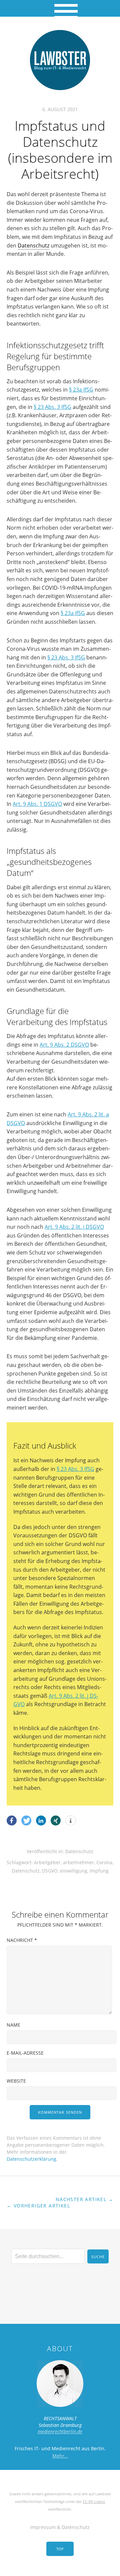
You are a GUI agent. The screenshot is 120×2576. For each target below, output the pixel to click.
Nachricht (22, 1940)
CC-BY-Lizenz (94, 2501)
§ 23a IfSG (81, 390)
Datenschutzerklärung (31, 2159)
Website (16, 2081)
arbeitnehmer (78, 1862)
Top (60, 2549)
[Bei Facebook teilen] (12, 1821)
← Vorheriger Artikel (38, 2206)
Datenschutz (33, 245)
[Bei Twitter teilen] (26, 1821)
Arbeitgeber (47, 1862)
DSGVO (50, 1871)
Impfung (99, 1871)
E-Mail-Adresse (25, 2053)
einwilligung (74, 1871)
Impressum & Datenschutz (60, 2527)
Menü (60, 8)
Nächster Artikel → (84, 2199)
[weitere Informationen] (71, 1821)
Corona (104, 1862)
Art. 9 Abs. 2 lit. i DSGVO (74, 1227)
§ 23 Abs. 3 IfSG (52, 407)
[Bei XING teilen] (56, 1821)
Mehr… (60, 2456)
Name (13, 2025)
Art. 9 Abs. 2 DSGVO (64, 1045)
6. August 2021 (60, 109)
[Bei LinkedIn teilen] (41, 1821)
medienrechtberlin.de (60, 2431)
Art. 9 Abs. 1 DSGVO (37, 804)
